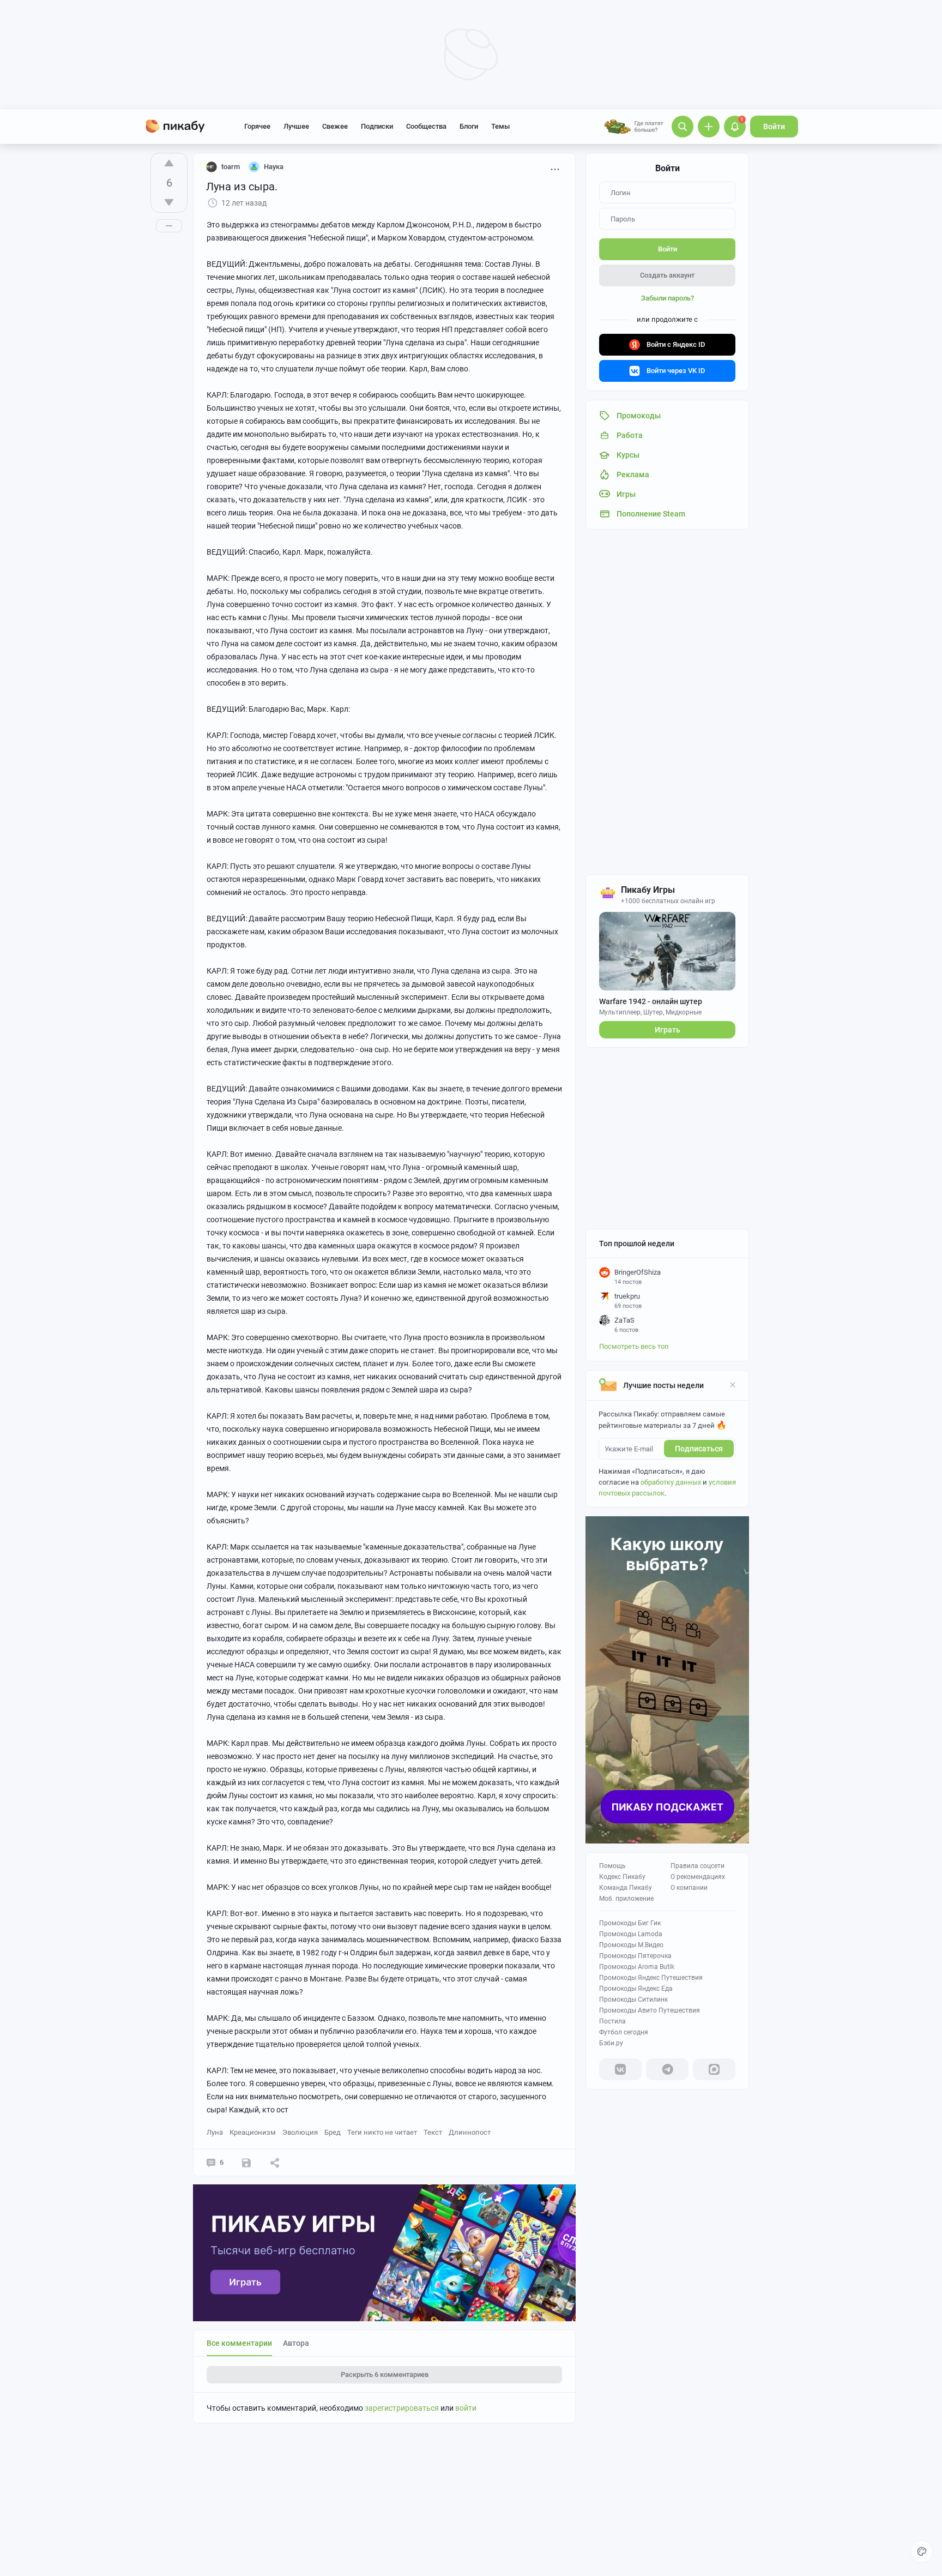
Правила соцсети (698, 1866)
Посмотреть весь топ (634, 1346)
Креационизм (253, 2132)
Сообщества (426, 126)
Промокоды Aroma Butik (637, 1967)
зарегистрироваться (402, 2408)
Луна (215, 2132)
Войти (774, 127)
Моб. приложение (626, 1899)
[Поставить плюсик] (169, 163)
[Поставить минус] (169, 202)
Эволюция (300, 2132)
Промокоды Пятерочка (635, 1956)
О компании (689, 1888)
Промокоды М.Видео (631, 1945)
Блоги (469, 126)
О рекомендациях (698, 1877)
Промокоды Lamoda (631, 1934)
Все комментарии (239, 2343)
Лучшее (296, 126)
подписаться (699, 1449)
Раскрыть (385, 2374)
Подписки (377, 126)
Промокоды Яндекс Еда (636, 1989)
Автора (296, 2343)
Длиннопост (470, 2132)
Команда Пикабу (626, 1888)
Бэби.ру (611, 2043)
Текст (433, 2132)
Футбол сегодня (624, 2032)
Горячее (257, 126)
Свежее (335, 126)
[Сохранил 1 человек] (246, 2163)
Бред (333, 2132)
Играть (668, 1030)
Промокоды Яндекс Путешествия (651, 1978)
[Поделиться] (275, 2163)
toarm (231, 167)
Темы (500, 126)
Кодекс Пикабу (622, 1877)
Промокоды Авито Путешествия (650, 2010)
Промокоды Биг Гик (630, 1923)
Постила (612, 2021)
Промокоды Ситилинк (633, 1999)
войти (466, 2408)
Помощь (612, 1866)
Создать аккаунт (667, 275)
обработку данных (671, 1482)
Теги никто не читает (382, 2132)
